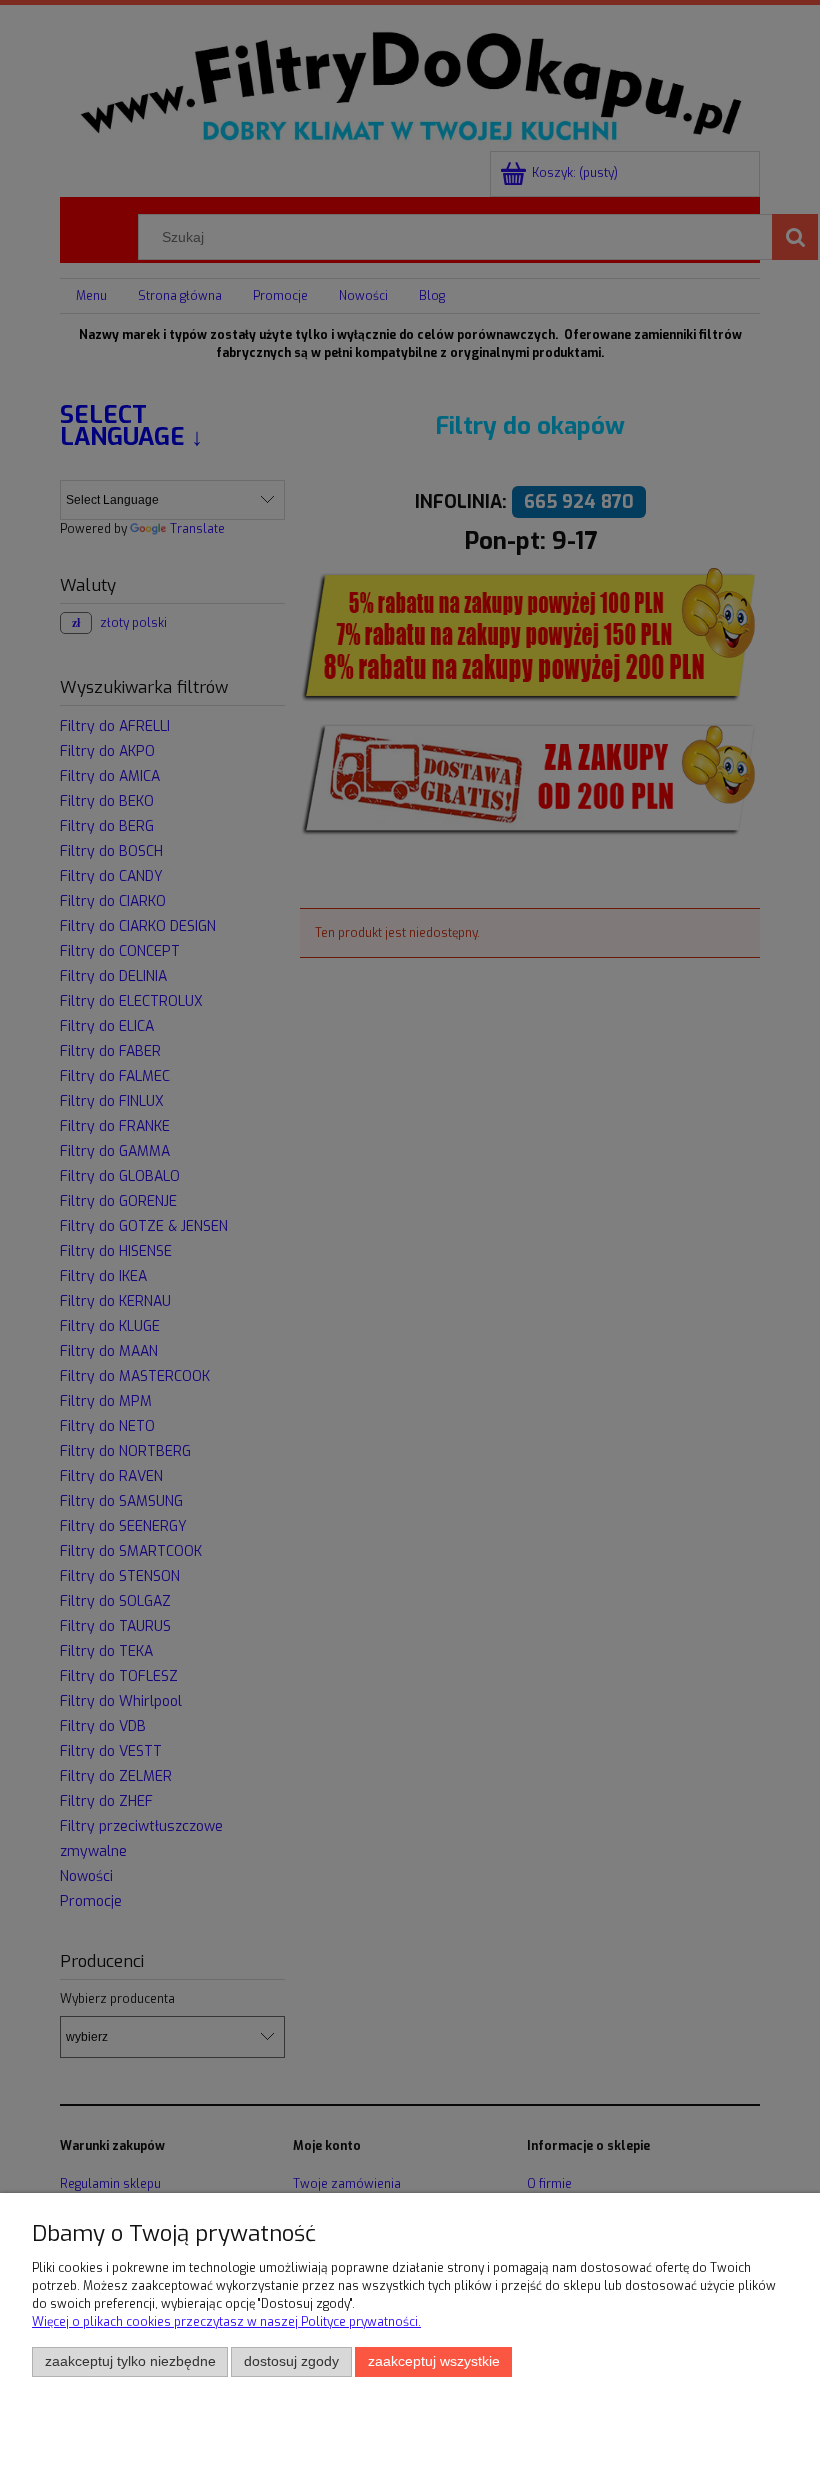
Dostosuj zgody (291, 2361)
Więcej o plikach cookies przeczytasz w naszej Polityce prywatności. (226, 2322)
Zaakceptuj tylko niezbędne (130, 2361)
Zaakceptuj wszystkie (434, 2361)
